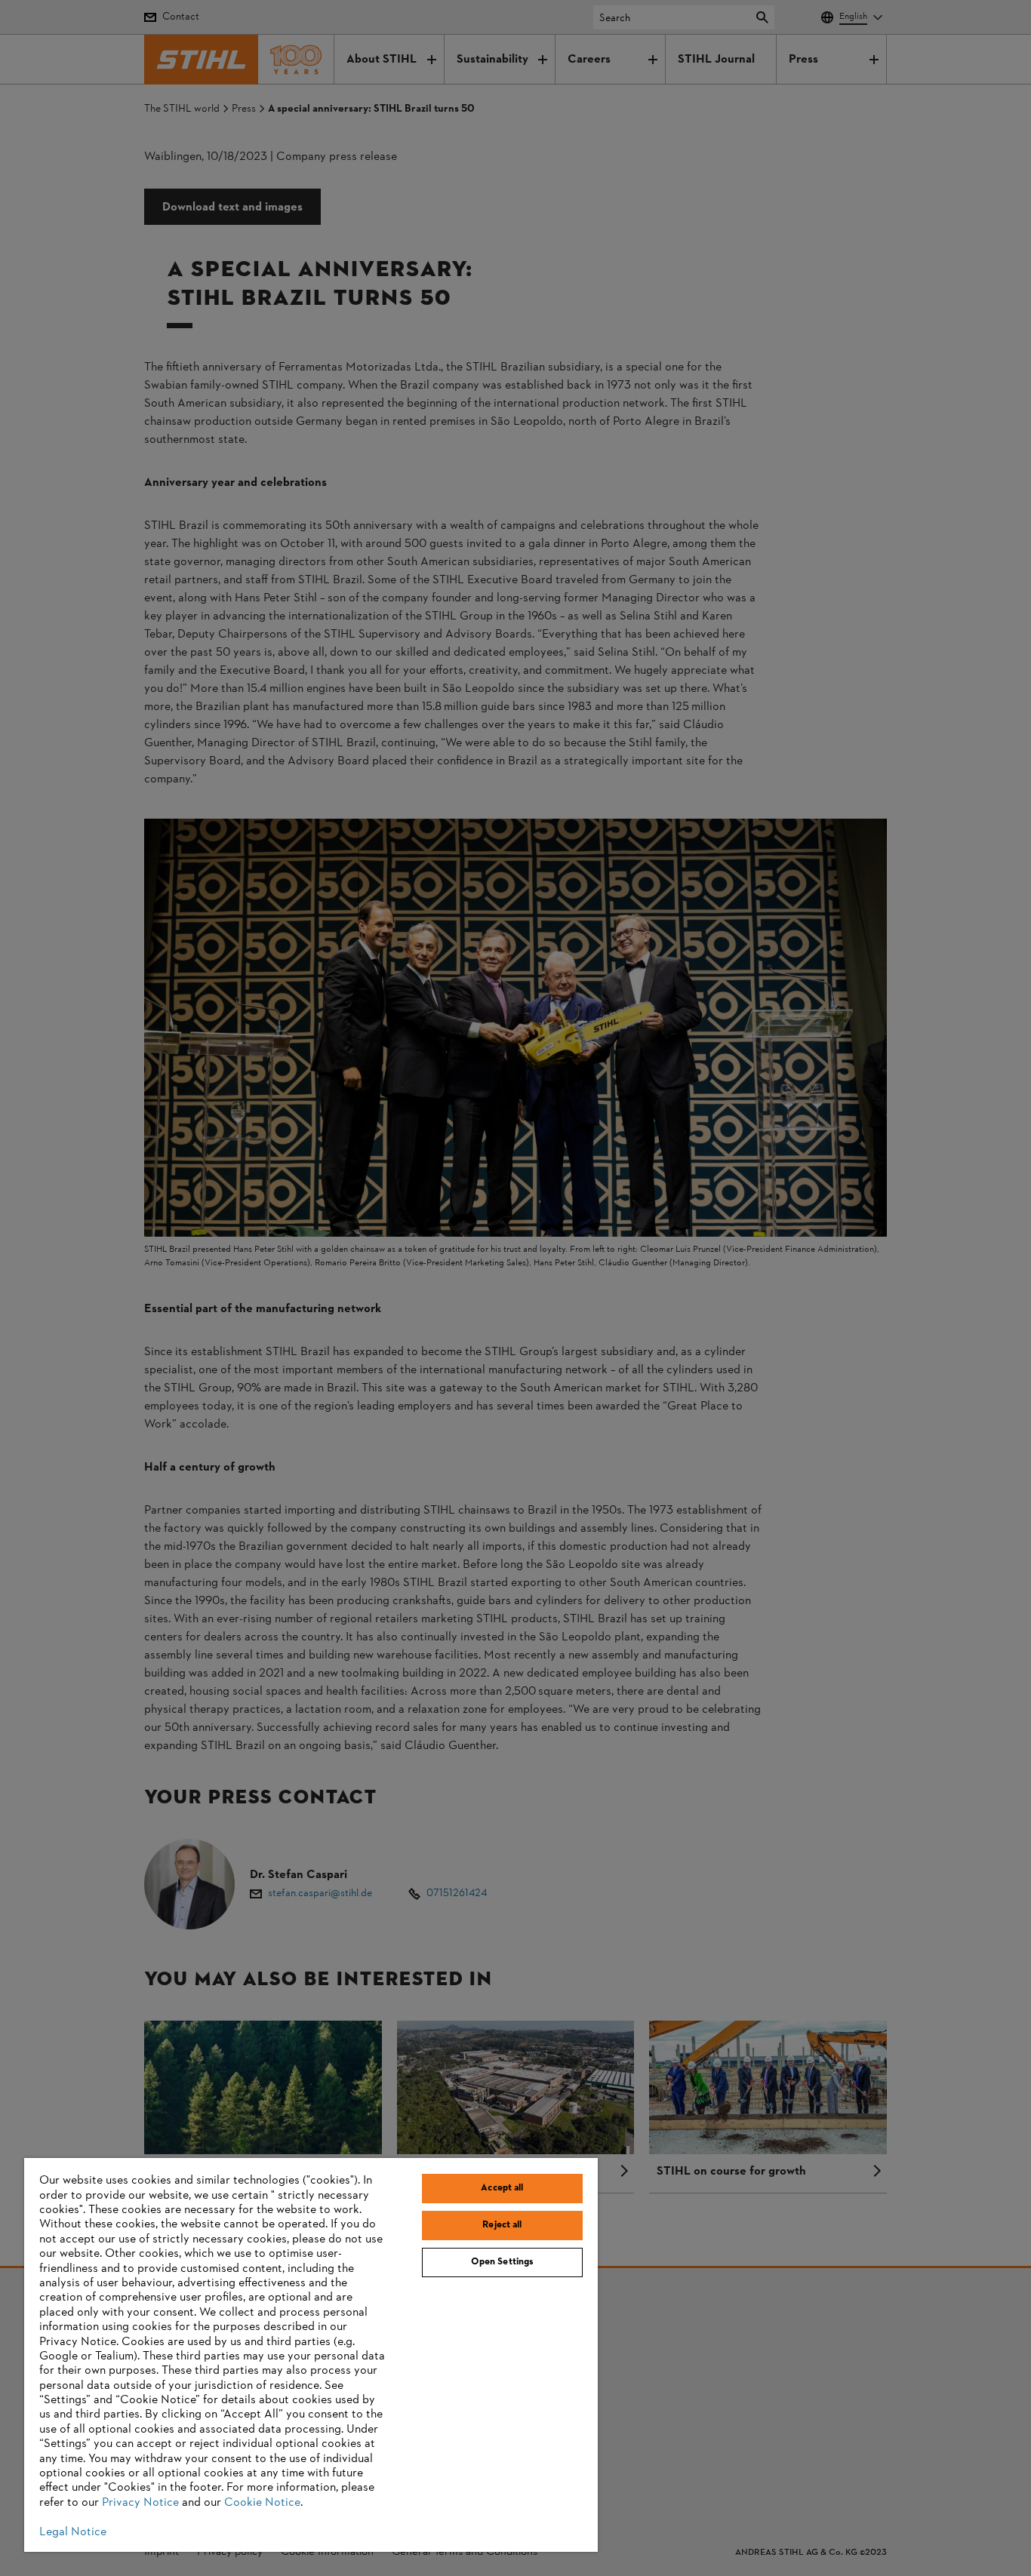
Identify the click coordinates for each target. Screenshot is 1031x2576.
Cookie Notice (262, 2503)
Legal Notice (73, 2532)
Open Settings (503, 2262)
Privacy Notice (140, 2503)
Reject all (502, 2225)
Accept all (502, 2188)
